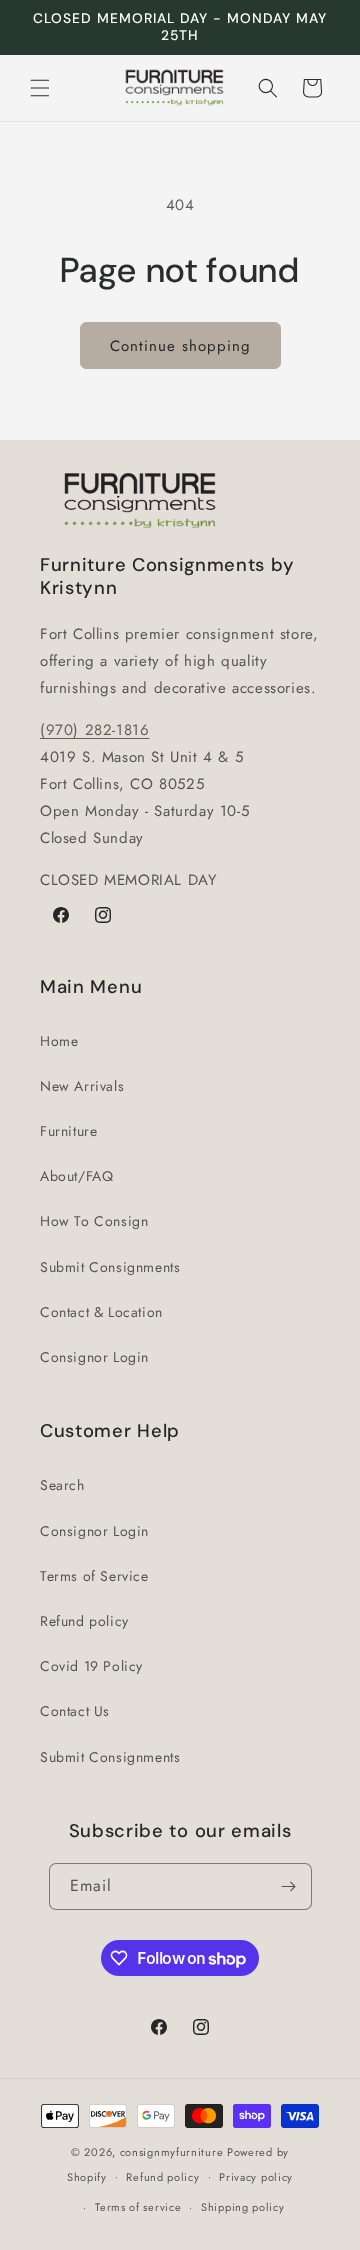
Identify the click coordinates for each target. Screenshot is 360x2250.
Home (59, 1041)
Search (62, 1485)
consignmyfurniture (172, 2152)
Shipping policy (243, 2207)
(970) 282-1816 (94, 730)
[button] (40, 88)
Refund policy (84, 1621)
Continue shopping (180, 346)
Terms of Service (94, 1576)
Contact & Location (101, 1312)
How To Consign (94, 1221)
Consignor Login (94, 1357)
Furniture (68, 1131)
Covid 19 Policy (91, 1666)
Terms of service (138, 2207)
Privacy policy (256, 2177)
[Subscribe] (289, 1886)
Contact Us (75, 1711)
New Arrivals (82, 1086)
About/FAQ (76, 1176)
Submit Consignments (110, 1267)
